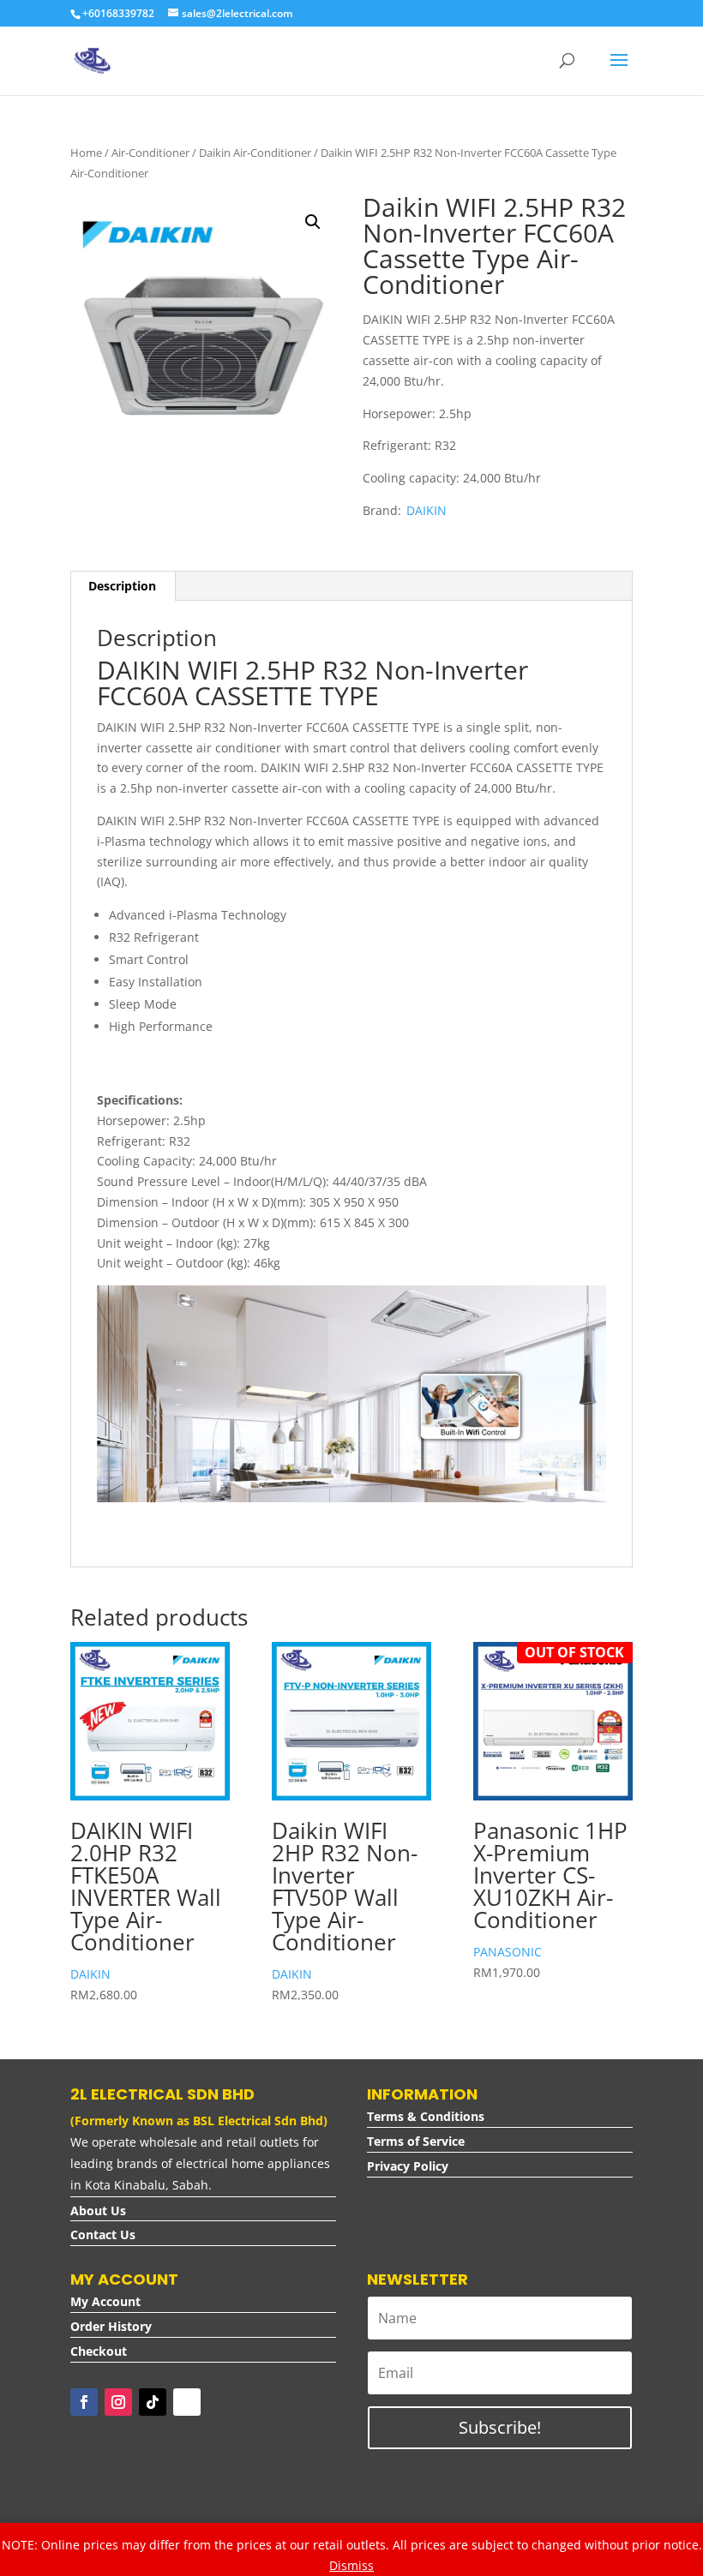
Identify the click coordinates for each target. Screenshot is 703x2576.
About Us (98, 2211)
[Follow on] (187, 2402)
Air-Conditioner (150, 153)
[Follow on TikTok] (153, 2402)
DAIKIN (427, 510)
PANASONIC (508, 1952)
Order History (111, 2326)
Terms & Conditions (426, 2116)
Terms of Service (416, 2141)
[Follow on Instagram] (118, 2402)
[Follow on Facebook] (84, 2402)
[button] (313, 222)
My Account (105, 2301)
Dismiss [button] (351, 2565)
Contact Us (103, 2235)
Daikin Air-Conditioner (255, 153)
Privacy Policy (408, 2166)
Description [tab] (122, 586)
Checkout (99, 2351)
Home (86, 153)
